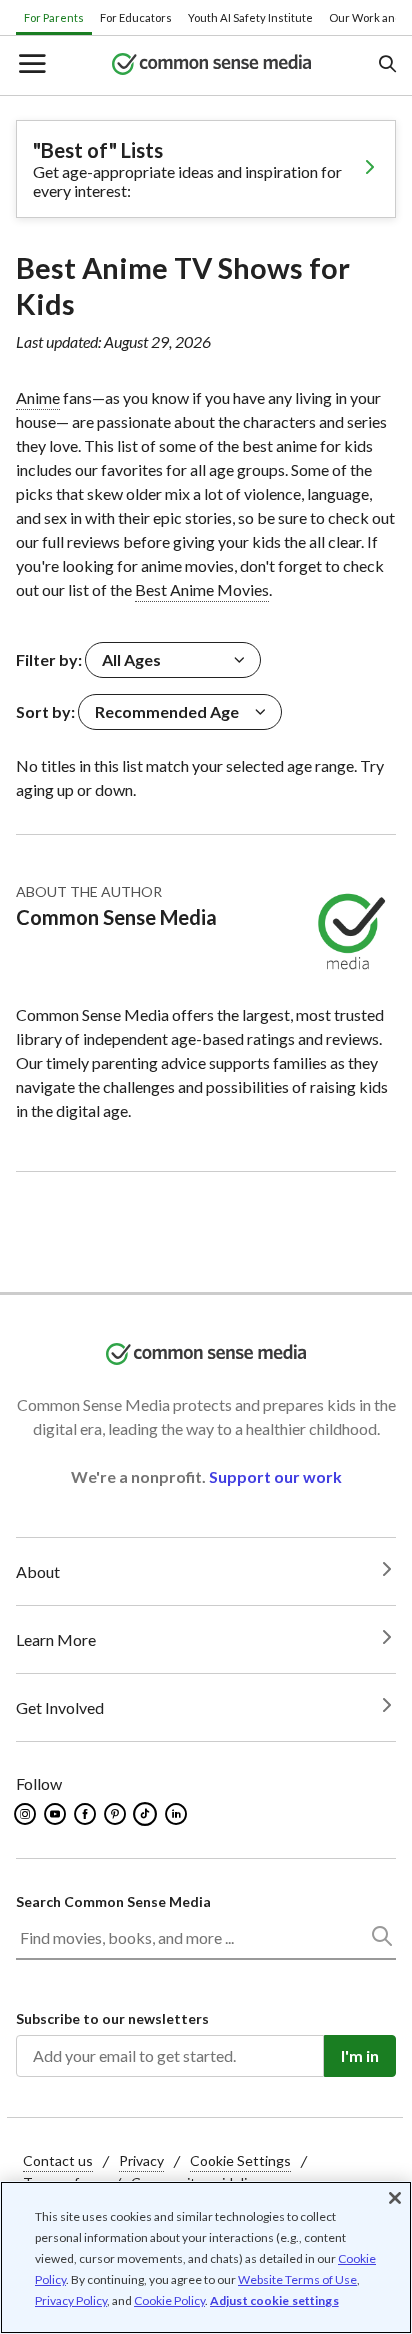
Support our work (275, 1476)
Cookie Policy (169, 2300)
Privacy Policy (71, 2300)
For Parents (54, 17)
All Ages (131, 659)
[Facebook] (86, 1814)
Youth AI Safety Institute (250, 17)
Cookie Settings (240, 2160)
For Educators (136, 17)
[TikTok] (147, 1814)
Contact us (58, 2160)
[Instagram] (26, 1814)
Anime (38, 397)
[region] (206, 2257)
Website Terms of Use (297, 2279)
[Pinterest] (116, 1814)
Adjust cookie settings (274, 2301)
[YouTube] (56, 1814)
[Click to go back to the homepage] (212, 65)
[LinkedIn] (177, 1814)
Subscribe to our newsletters (112, 2018)
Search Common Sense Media (113, 1901)
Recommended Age (167, 711)
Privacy (141, 2160)
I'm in (360, 2055)
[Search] (381, 1940)
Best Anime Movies (202, 589)
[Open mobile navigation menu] (31, 65)
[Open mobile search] (386, 65)
